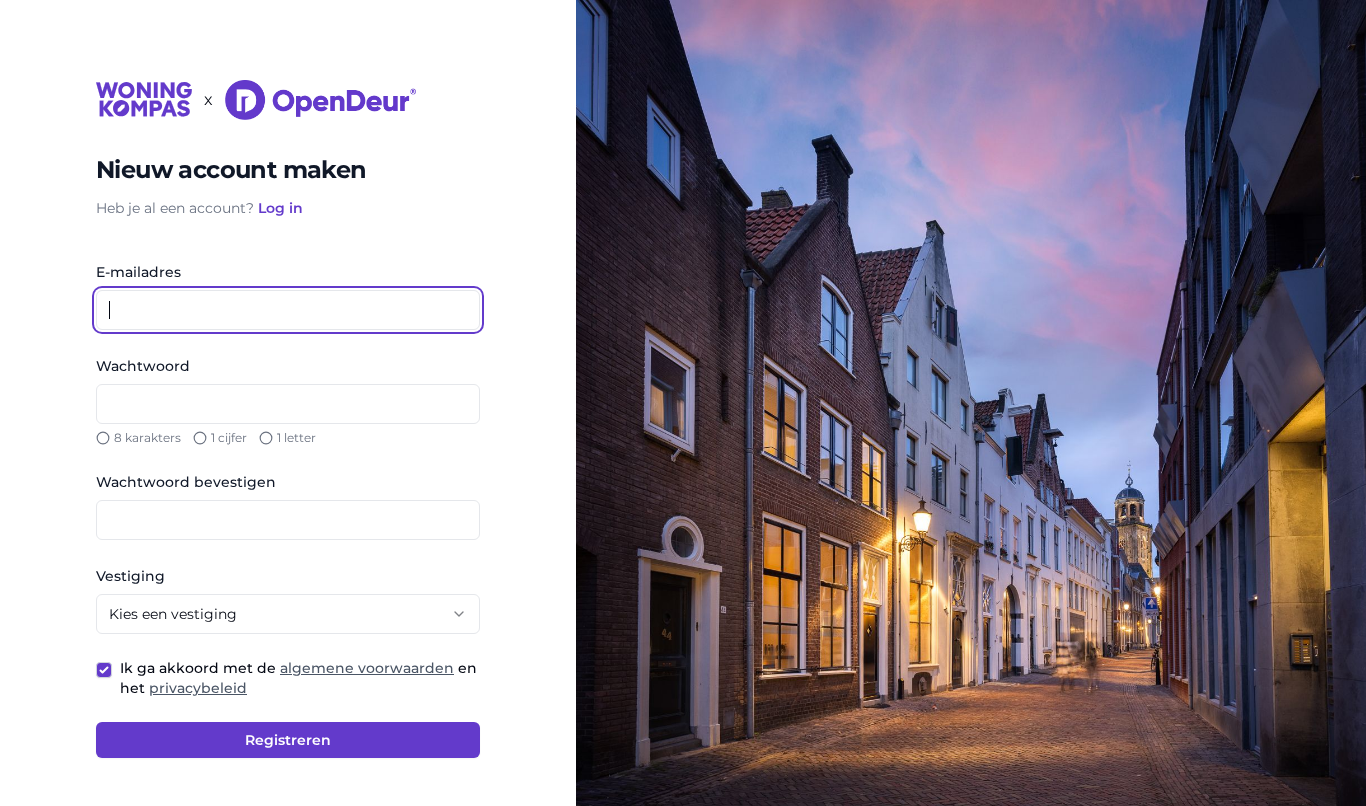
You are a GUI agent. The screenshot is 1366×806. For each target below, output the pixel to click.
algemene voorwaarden (367, 668)
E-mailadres (138, 272)
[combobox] (288, 614)
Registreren (288, 740)
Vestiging (130, 576)
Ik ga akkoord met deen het (298, 678)
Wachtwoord (143, 366)
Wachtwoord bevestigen (186, 482)
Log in (280, 208)
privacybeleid (198, 688)
